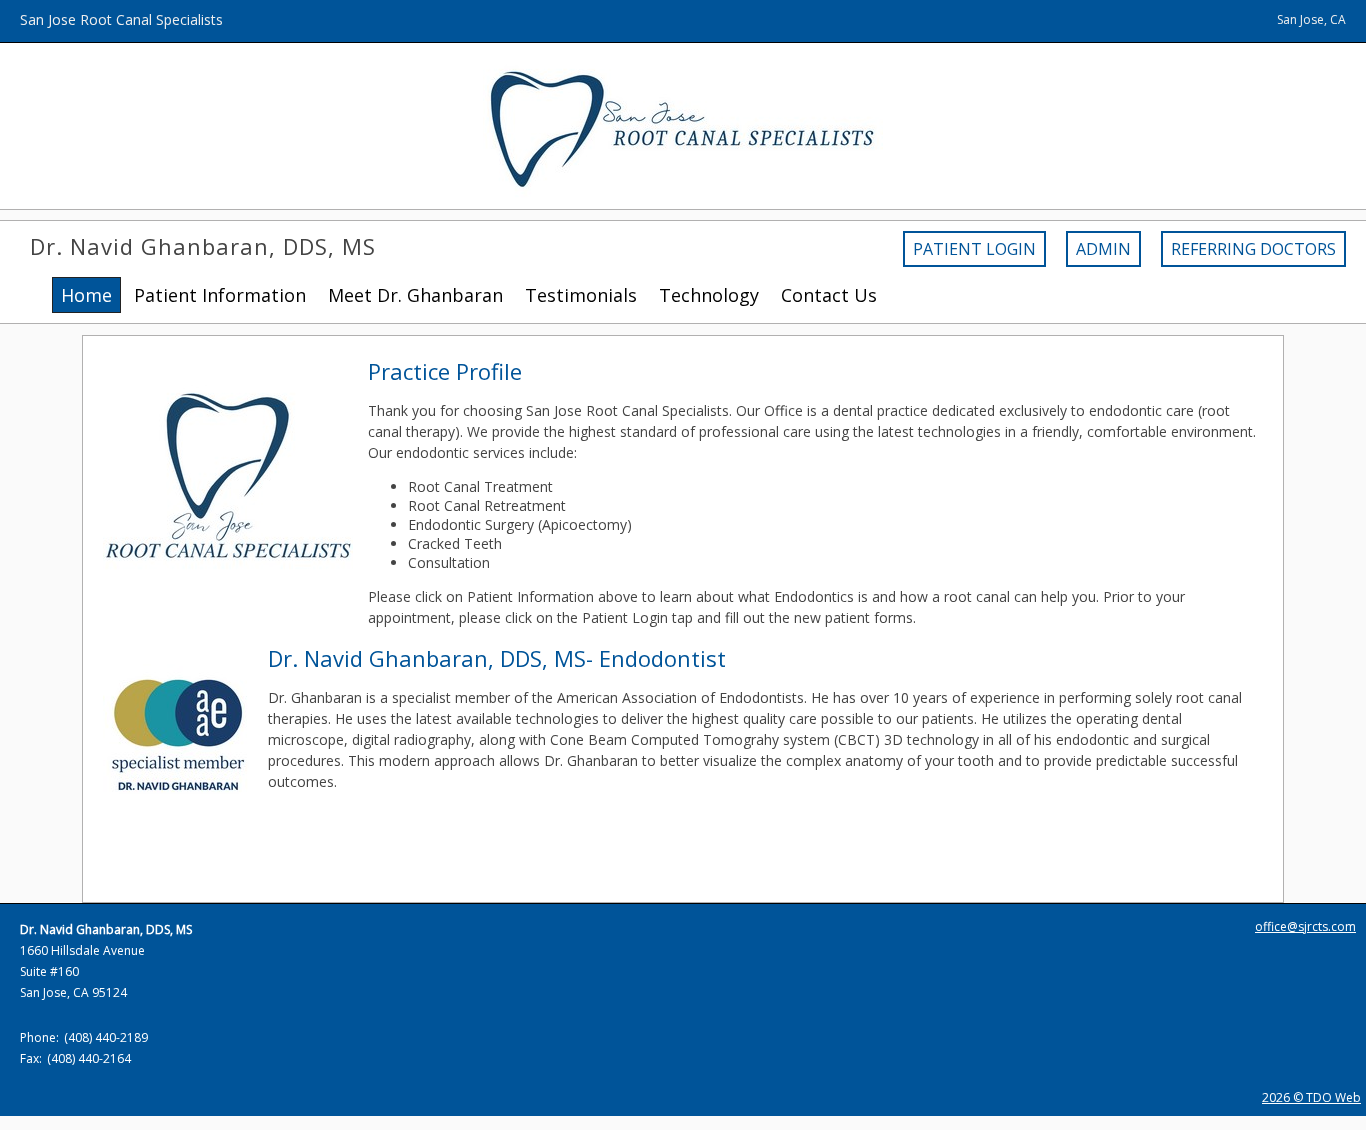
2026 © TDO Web (1311, 1097)
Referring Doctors (1253, 249)
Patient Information (220, 295)
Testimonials (581, 295)
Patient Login (974, 249)
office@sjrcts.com (1305, 926)
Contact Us (829, 295)
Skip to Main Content (68, 9)
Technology (709, 295)
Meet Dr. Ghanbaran (415, 295)
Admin (1103, 249)
